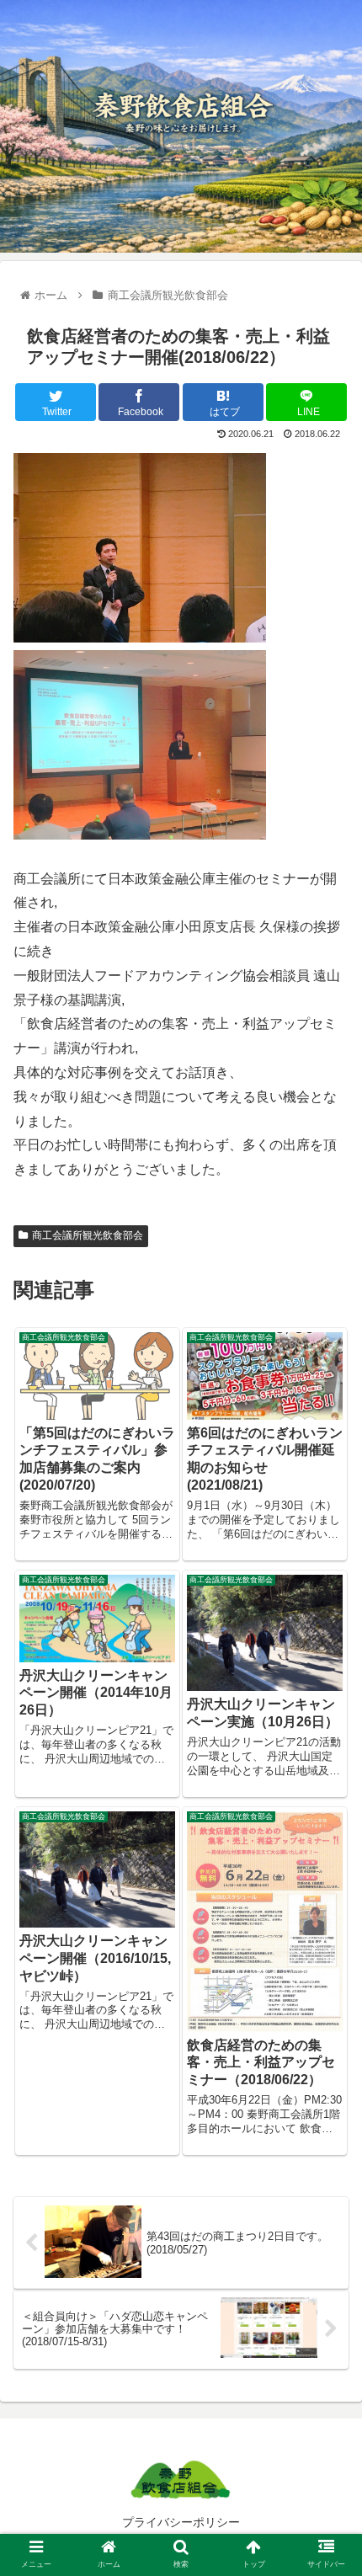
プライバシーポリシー (181, 2522)
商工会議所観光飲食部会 (88, 1235)
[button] (327, 1814)
